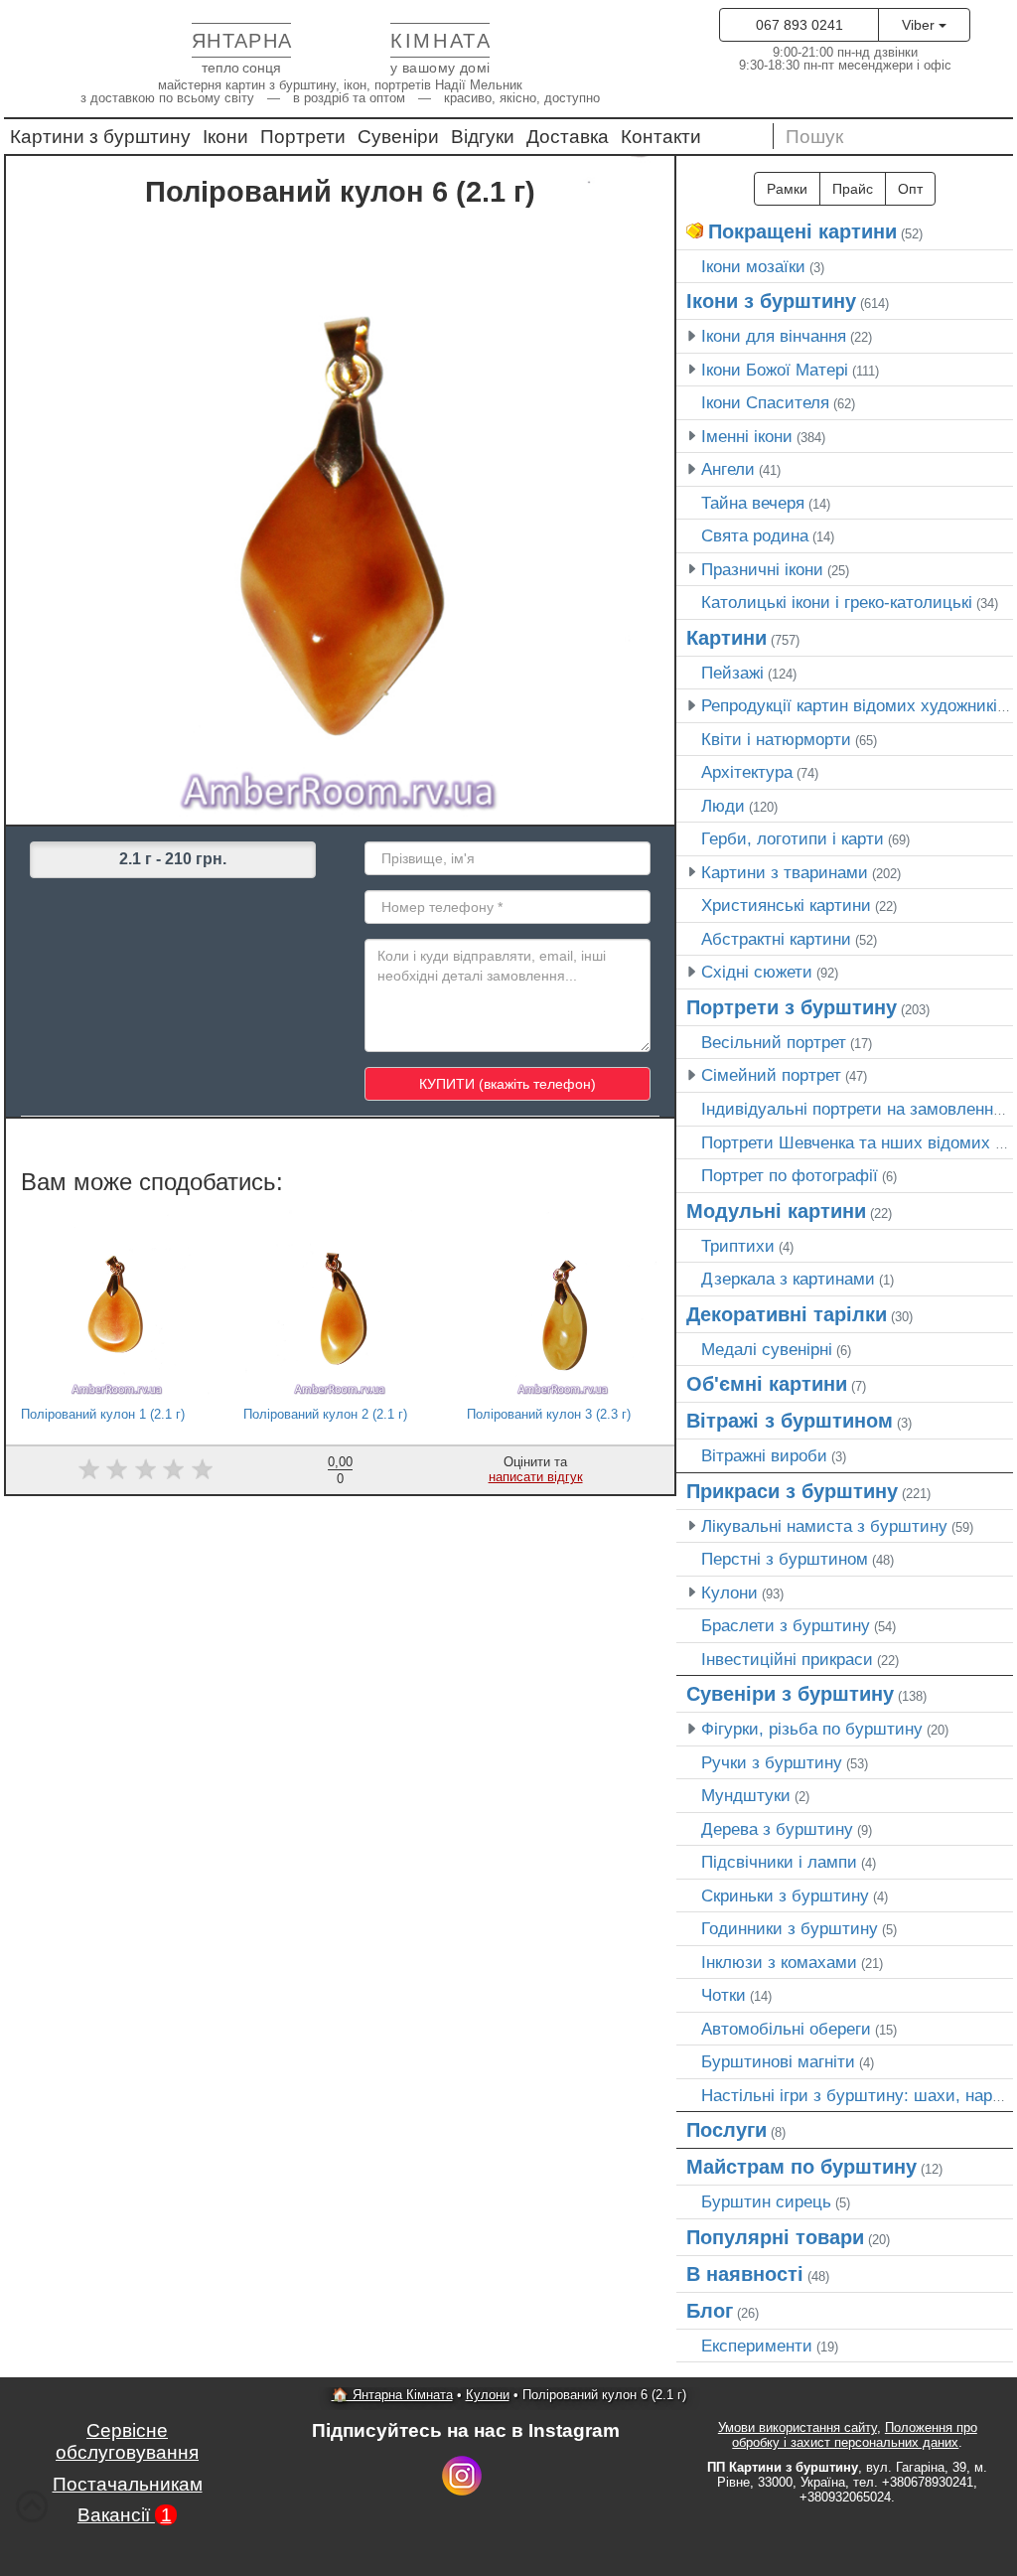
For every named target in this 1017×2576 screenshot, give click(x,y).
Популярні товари (775, 2237)
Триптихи (738, 1246)
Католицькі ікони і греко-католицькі (837, 602)
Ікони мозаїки (753, 266)
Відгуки (483, 137)
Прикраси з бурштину (792, 1491)
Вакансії (125, 2515)
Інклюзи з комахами (779, 1962)
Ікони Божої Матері (775, 370)
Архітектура (747, 772)
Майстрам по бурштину (801, 2167)
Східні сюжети (757, 972)
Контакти (661, 137)
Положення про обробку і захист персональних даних (855, 2435)
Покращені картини (802, 231)
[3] (145, 1469)
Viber (920, 25)
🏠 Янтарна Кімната (392, 2395)
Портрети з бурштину (792, 1007)
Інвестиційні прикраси (787, 1659)
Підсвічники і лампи (779, 1862)
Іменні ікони (747, 436)
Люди (723, 806)
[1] (89, 1469)
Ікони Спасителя (765, 402)
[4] (174, 1469)
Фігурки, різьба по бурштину (812, 1729)
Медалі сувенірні (767, 1349)
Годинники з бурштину (790, 1928)
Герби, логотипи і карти (793, 838)
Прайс (853, 189)
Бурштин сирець (766, 2201)
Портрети (303, 137)
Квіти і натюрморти (776, 739)
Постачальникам (128, 2484)
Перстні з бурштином (785, 1559)
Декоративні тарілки (787, 1314)
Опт (910, 189)
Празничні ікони (762, 569)
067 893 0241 (799, 25)
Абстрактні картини (776, 939)
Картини (726, 638)
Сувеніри (398, 137)
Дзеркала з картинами (788, 1279)
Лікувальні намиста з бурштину (824, 1526)
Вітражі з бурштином (790, 1421)
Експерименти (757, 2346)
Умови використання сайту (798, 2427)
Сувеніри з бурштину (790, 1694)
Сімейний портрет (771, 1075)
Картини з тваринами (785, 872)
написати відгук (536, 1477)
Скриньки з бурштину (785, 1895)
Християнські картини (786, 905)
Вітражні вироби (764, 1455)
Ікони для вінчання (774, 336)
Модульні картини (776, 1211)
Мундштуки (746, 1795)
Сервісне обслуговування (127, 2441)
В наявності (745, 2274)
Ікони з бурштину (771, 301)
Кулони (729, 1592)
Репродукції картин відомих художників (854, 705)
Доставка (568, 137)
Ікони (225, 137)
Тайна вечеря (753, 503)
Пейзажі (732, 673)
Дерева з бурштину (777, 1829)
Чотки (724, 1995)
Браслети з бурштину (786, 1625)
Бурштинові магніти (778, 2061)
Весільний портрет (774, 1042)
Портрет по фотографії (790, 1175)
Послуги (726, 2130)
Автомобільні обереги (786, 2029)
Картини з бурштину (100, 137)
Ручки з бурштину (772, 1762)
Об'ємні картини (767, 1384)
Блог (710, 2311)
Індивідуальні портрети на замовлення (852, 1109)
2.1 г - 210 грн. (173, 859)
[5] (202, 1469)
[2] (117, 1469)
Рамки (787, 189)
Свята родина (755, 535)
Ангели (728, 469)
